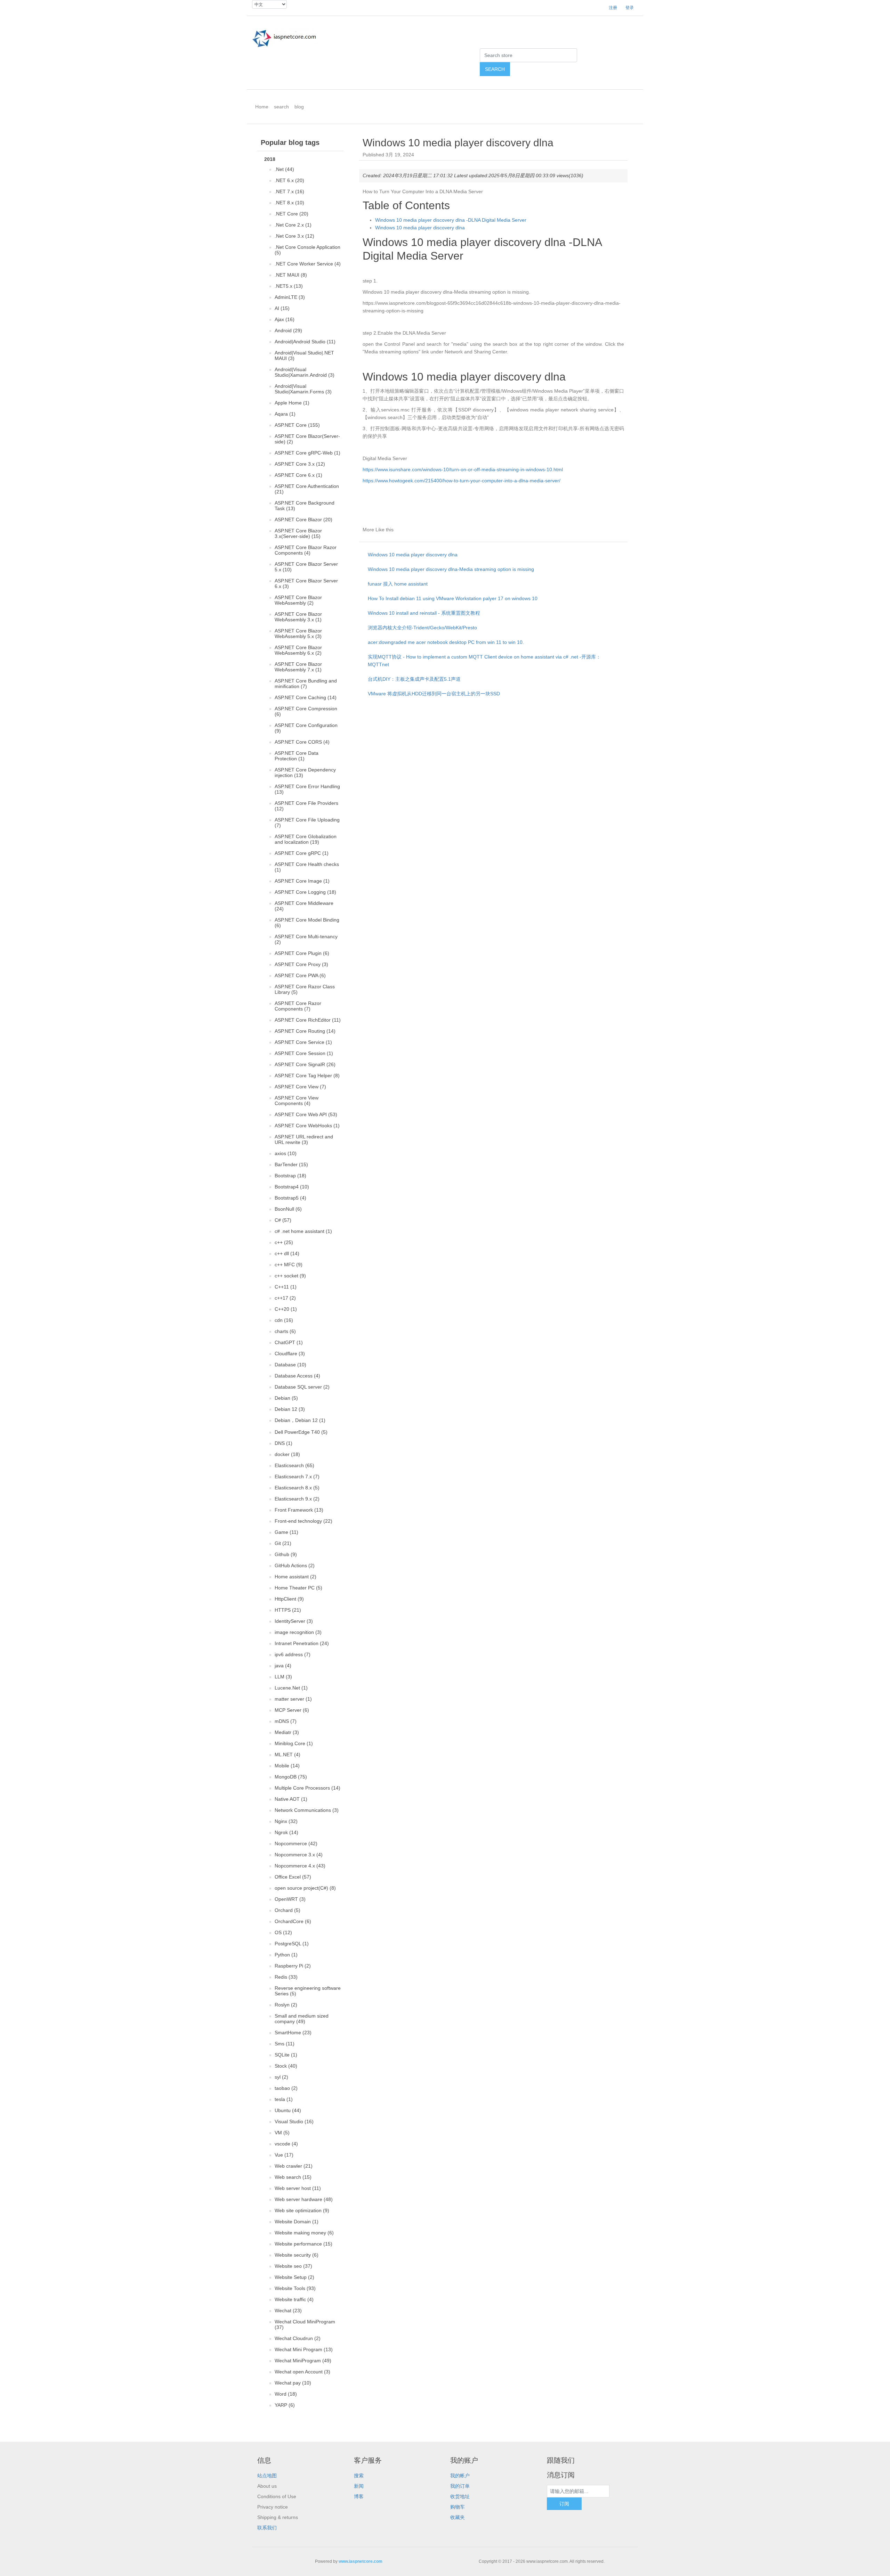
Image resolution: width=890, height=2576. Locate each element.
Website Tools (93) (295, 2288)
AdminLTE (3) (290, 297)
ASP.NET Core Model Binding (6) (307, 923)
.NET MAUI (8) (291, 275)
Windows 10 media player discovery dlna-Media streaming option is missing (451, 569)
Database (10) (290, 1365)
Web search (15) (293, 2177)
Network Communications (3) (307, 1810)
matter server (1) (293, 1699)
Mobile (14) (287, 1766)
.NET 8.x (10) (289, 203)
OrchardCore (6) (293, 1921)
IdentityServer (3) (294, 1621)
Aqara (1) (285, 414)
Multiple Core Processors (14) (308, 1788)
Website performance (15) (304, 2244)
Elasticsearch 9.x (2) (297, 1499)
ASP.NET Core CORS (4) (302, 742)
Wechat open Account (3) (302, 2372)
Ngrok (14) (286, 1832)
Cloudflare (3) (290, 1354)
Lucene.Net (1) (291, 1688)
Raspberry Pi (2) (293, 1966)
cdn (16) (284, 1320)
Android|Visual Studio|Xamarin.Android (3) (305, 372)
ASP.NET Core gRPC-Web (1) (308, 453)
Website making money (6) (304, 2233)
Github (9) (286, 1554)
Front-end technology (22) (304, 1521)
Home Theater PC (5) (298, 1588)
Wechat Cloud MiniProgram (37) (305, 2324)
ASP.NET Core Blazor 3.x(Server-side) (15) (298, 533)
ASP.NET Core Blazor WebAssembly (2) (298, 600)
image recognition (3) (298, 1632)
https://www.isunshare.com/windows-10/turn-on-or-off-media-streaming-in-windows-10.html (463, 469)
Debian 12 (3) (290, 1409)
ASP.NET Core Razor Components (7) (298, 1006)
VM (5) (282, 2133)
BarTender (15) (291, 1164)
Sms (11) (285, 2044)
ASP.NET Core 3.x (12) (300, 464)
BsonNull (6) (288, 1209)
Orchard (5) (288, 1910)
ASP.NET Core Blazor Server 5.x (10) (306, 567)
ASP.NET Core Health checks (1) (307, 867)
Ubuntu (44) (288, 2110)
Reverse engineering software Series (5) (308, 1991)
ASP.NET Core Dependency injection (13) (305, 772)
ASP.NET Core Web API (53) (306, 1114)
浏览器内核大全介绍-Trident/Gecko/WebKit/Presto (422, 628)
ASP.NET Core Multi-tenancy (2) (306, 939)
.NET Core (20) (292, 214)
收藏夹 (458, 2517)
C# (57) (283, 1220)
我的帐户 (460, 2476)
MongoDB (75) (291, 1777)
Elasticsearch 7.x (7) (297, 1477)
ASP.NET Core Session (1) (304, 1053)
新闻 (359, 2486)
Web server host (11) (298, 2188)
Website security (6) (297, 2255)
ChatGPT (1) (289, 1342)
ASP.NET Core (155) (297, 425)
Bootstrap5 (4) (290, 1198)
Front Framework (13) (299, 1510)
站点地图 (267, 2476)
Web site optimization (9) (302, 2210)
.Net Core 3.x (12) (294, 236)
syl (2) (281, 2077)
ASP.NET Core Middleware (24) (304, 906)
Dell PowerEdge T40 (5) (301, 1432)
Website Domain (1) (297, 2222)
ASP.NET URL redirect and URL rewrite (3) (304, 1139)
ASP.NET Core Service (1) (303, 1042)
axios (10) (286, 1153)
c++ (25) (284, 1242)
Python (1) (286, 1955)
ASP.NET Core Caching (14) (306, 697)
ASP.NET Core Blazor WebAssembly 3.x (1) (298, 617)
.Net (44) (284, 169)
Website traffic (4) (294, 2299)
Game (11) (286, 1532)
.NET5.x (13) (289, 286)
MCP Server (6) (292, 1710)
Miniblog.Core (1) (294, 1743)
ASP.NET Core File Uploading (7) (307, 823)
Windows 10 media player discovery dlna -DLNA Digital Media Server (451, 220)
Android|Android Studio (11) (305, 342)
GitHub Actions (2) (295, 1565)
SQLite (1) (286, 2055)
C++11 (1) (286, 1287)
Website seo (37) (293, 2266)
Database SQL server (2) (302, 1387)
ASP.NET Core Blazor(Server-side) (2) (307, 439)
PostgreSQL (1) (292, 1944)
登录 (630, 8)
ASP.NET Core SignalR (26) (305, 1064)
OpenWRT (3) (290, 1899)
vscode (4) (286, 2144)
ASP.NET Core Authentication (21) (307, 489)
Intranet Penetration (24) (302, 1643)
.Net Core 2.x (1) (293, 225)
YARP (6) (285, 2405)
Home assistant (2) (296, 1577)
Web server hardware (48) (304, 2199)
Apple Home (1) (292, 403)
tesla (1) (284, 2099)
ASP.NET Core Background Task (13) (305, 506)
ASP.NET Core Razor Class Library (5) (305, 989)
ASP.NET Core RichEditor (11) (308, 1020)
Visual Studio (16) (294, 2121)
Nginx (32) (286, 1821)
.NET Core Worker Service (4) (308, 264)
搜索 (359, 2476)
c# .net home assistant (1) (303, 1231)
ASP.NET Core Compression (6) (306, 711)
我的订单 (460, 2486)
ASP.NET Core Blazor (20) (304, 520)
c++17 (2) (285, 1298)
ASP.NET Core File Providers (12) (306, 806)
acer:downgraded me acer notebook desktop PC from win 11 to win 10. (446, 642)
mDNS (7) (286, 1721)
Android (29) (288, 330)
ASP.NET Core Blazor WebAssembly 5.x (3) (298, 633)
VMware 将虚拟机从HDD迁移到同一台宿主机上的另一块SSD (434, 694)
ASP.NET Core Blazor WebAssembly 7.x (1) (298, 667)
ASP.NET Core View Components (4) (297, 1101)
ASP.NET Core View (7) (300, 1087)
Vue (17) (284, 2155)
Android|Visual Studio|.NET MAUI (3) (304, 355)
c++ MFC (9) (289, 1265)
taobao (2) (286, 2088)
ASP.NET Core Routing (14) (305, 1031)
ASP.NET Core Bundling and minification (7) (306, 684)
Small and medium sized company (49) (302, 2019)
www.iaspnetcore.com (361, 2561)
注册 (613, 8)
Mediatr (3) (287, 1732)
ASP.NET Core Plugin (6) (302, 953)
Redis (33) (286, 1977)
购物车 (458, 2507)
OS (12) (283, 1932)
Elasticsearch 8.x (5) (297, 1488)
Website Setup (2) (294, 2277)
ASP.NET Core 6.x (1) (298, 475)
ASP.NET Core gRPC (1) (302, 853)
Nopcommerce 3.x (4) (299, 1855)
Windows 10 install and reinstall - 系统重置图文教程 (424, 613)
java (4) (283, 1666)
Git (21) (283, 1543)
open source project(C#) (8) (305, 1888)
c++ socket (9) (290, 1276)
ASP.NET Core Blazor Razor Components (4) (306, 550)
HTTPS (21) (288, 1610)
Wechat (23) (288, 2311)
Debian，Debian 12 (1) (300, 1420)
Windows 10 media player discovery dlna (420, 228)
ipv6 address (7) (293, 1654)
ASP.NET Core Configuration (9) (306, 728)
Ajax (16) (285, 319)
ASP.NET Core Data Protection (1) (297, 756)
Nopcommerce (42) (296, 1843)
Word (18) (286, 2394)
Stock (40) (286, 2066)
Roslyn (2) (286, 2005)
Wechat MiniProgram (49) (303, 2361)
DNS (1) (284, 1443)
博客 (359, 2496)
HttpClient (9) (289, 1599)
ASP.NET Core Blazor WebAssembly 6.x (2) (298, 650)
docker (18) (287, 1454)
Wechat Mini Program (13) (304, 2349)
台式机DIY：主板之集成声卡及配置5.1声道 (414, 679)
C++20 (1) (286, 1309)
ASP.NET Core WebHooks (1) (307, 1126)
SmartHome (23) (293, 2033)
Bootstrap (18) (290, 1176)
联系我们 (267, 2528)
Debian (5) (286, 1398)
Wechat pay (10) (293, 2383)
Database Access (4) (297, 1376)
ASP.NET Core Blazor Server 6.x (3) (306, 583)
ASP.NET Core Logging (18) (305, 892)
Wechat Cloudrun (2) (298, 2338)
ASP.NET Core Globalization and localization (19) (306, 839)
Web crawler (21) (294, 2166)
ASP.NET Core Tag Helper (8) (307, 1076)
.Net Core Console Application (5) (308, 250)
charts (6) (285, 1331)
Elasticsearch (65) (294, 1465)
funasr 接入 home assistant (398, 584)
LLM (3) (283, 1677)
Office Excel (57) (293, 1877)
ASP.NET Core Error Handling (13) (307, 789)
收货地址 (460, 2496)
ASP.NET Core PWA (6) (300, 975)
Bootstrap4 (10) (292, 1187)
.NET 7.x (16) (289, 191)
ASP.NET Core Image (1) (302, 881)
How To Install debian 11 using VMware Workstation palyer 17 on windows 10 (453, 598)
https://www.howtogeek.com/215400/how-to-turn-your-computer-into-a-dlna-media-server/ (462, 481)
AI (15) (282, 308)
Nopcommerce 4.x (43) (300, 1866)
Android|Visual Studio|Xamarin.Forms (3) (303, 389)
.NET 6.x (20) (289, 180)
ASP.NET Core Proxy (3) (301, 964)
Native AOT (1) (291, 1799)
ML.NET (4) (288, 1755)
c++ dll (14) (287, 1253)
